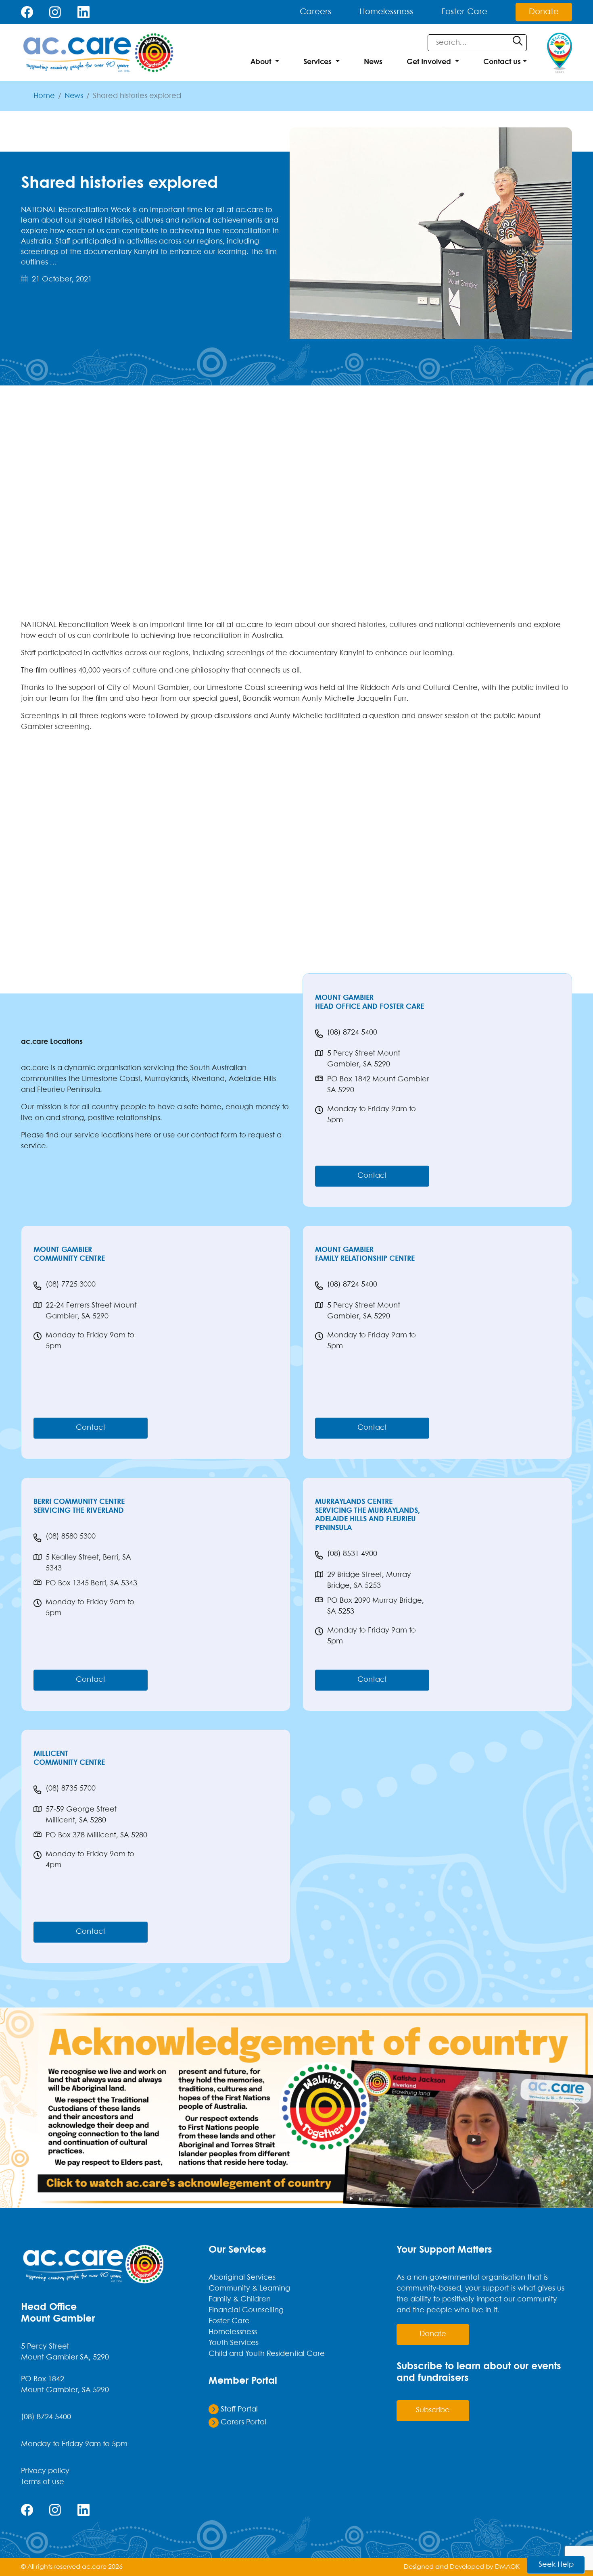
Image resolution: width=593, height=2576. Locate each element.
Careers (315, 12)
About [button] (261, 62)
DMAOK (507, 2567)
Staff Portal (238, 2410)
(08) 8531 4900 (352, 1554)
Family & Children (240, 2300)
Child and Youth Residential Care (267, 2354)
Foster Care (464, 12)
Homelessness (386, 12)
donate (433, 2334)
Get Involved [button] (429, 62)
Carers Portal (242, 2423)
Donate (544, 12)
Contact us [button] (502, 62)
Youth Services (234, 2343)
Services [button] (317, 62)
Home (44, 96)
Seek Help (556, 2565)
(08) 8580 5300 (71, 1537)
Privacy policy (45, 2471)
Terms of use (43, 2482)
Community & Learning (249, 2289)
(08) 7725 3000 (71, 1285)
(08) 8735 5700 (71, 1789)
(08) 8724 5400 (352, 1033)
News (373, 62)
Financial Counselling (246, 2310)
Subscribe (433, 2410)
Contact (372, 1176)
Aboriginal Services (242, 2278)
